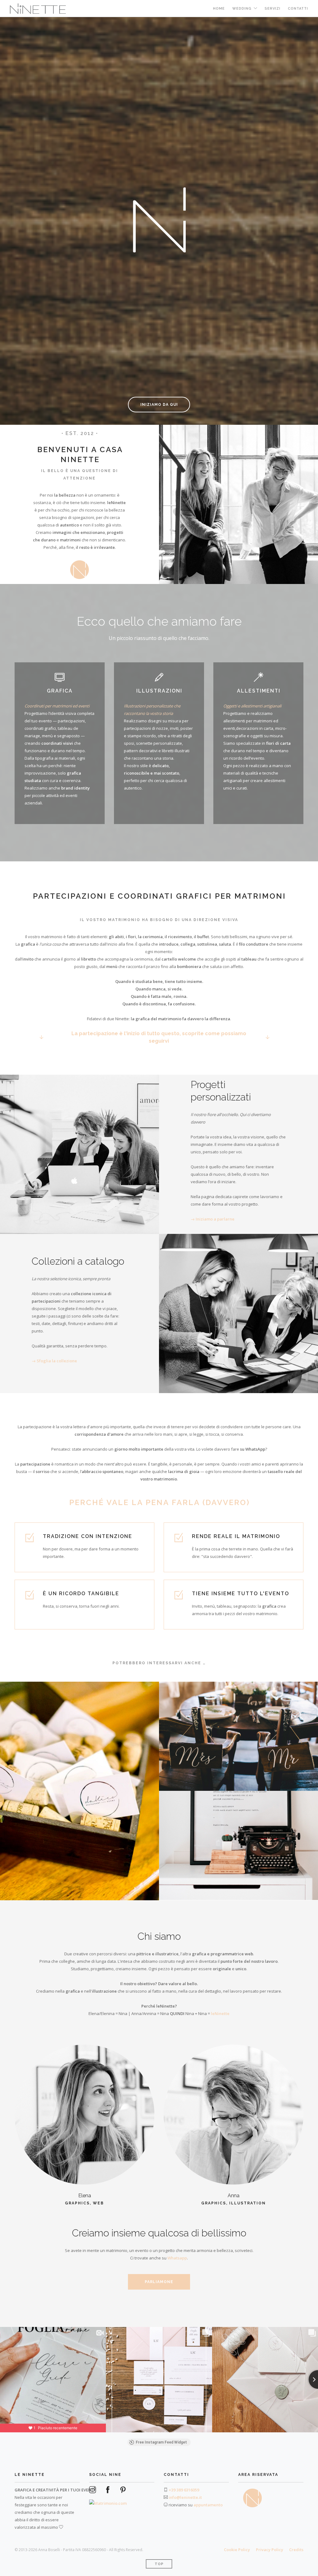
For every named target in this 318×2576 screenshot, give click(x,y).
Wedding (242, 9)
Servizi (273, 9)
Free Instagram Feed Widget (161, 2442)
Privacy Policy (270, 2550)
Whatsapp (177, 2258)
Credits (296, 2550)
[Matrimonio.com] (108, 2500)
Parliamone (159, 2282)
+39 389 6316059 (184, 2490)
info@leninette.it (185, 2497)
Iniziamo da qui (159, 405)
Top (159, 2564)
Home (219, 9)
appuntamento (208, 2505)
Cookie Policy (237, 2550)
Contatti (298, 9)
